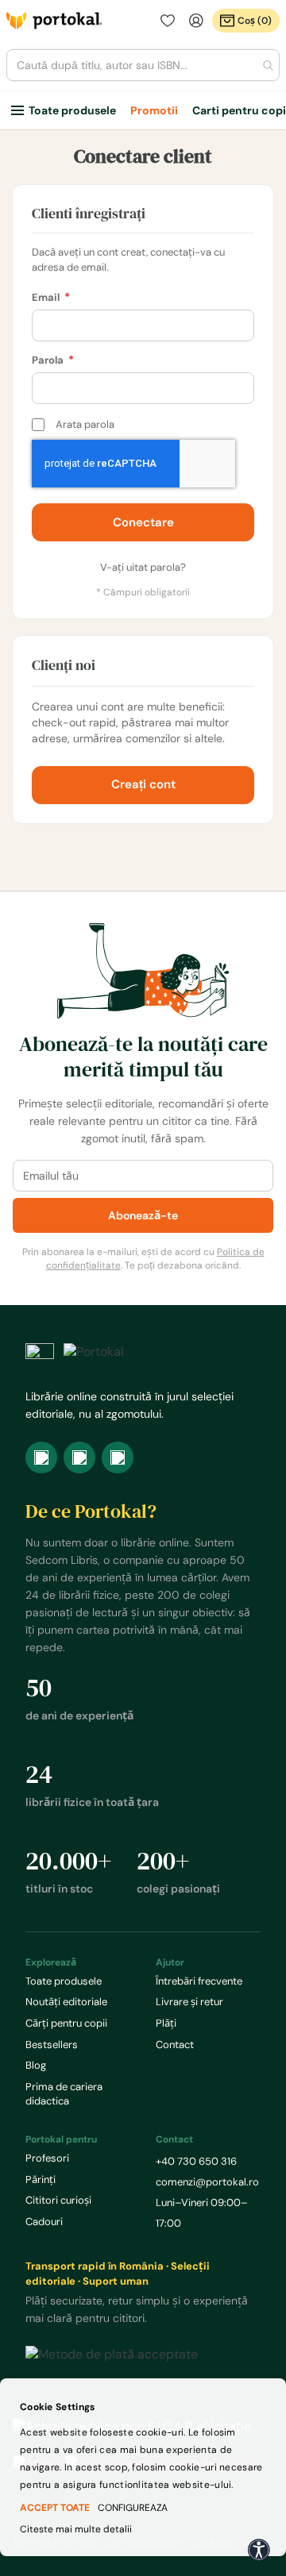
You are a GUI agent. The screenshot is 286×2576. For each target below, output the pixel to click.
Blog (36, 2065)
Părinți (41, 2179)
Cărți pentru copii (66, 2023)
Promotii (154, 110)
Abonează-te (143, 1215)
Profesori (47, 2158)
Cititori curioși (58, 2200)
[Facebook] (41, 1457)
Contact (175, 2045)
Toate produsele (72, 110)
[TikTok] (118, 1457)
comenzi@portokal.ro (207, 2182)
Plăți (166, 2023)
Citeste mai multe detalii (76, 2529)
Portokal (54, 21)
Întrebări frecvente (199, 1981)
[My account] (196, 21)
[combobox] (143, 65)
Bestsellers (52, 2045)
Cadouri (44, 2222)
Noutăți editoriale (66, 2002)
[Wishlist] (168, 21)
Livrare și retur (189, 2002)
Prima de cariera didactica (64, 2094)
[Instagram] (79, 1457)
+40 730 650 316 (196, 2161)
